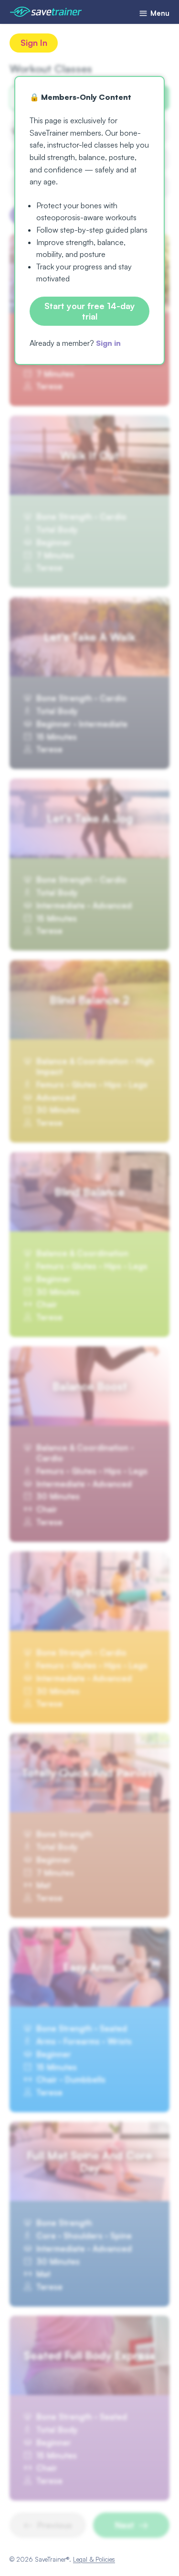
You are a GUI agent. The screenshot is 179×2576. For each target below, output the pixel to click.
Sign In (34, 43)
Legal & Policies (94, 2559)
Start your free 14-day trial (90, 311)
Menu (159, 13)
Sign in (108, 343)
